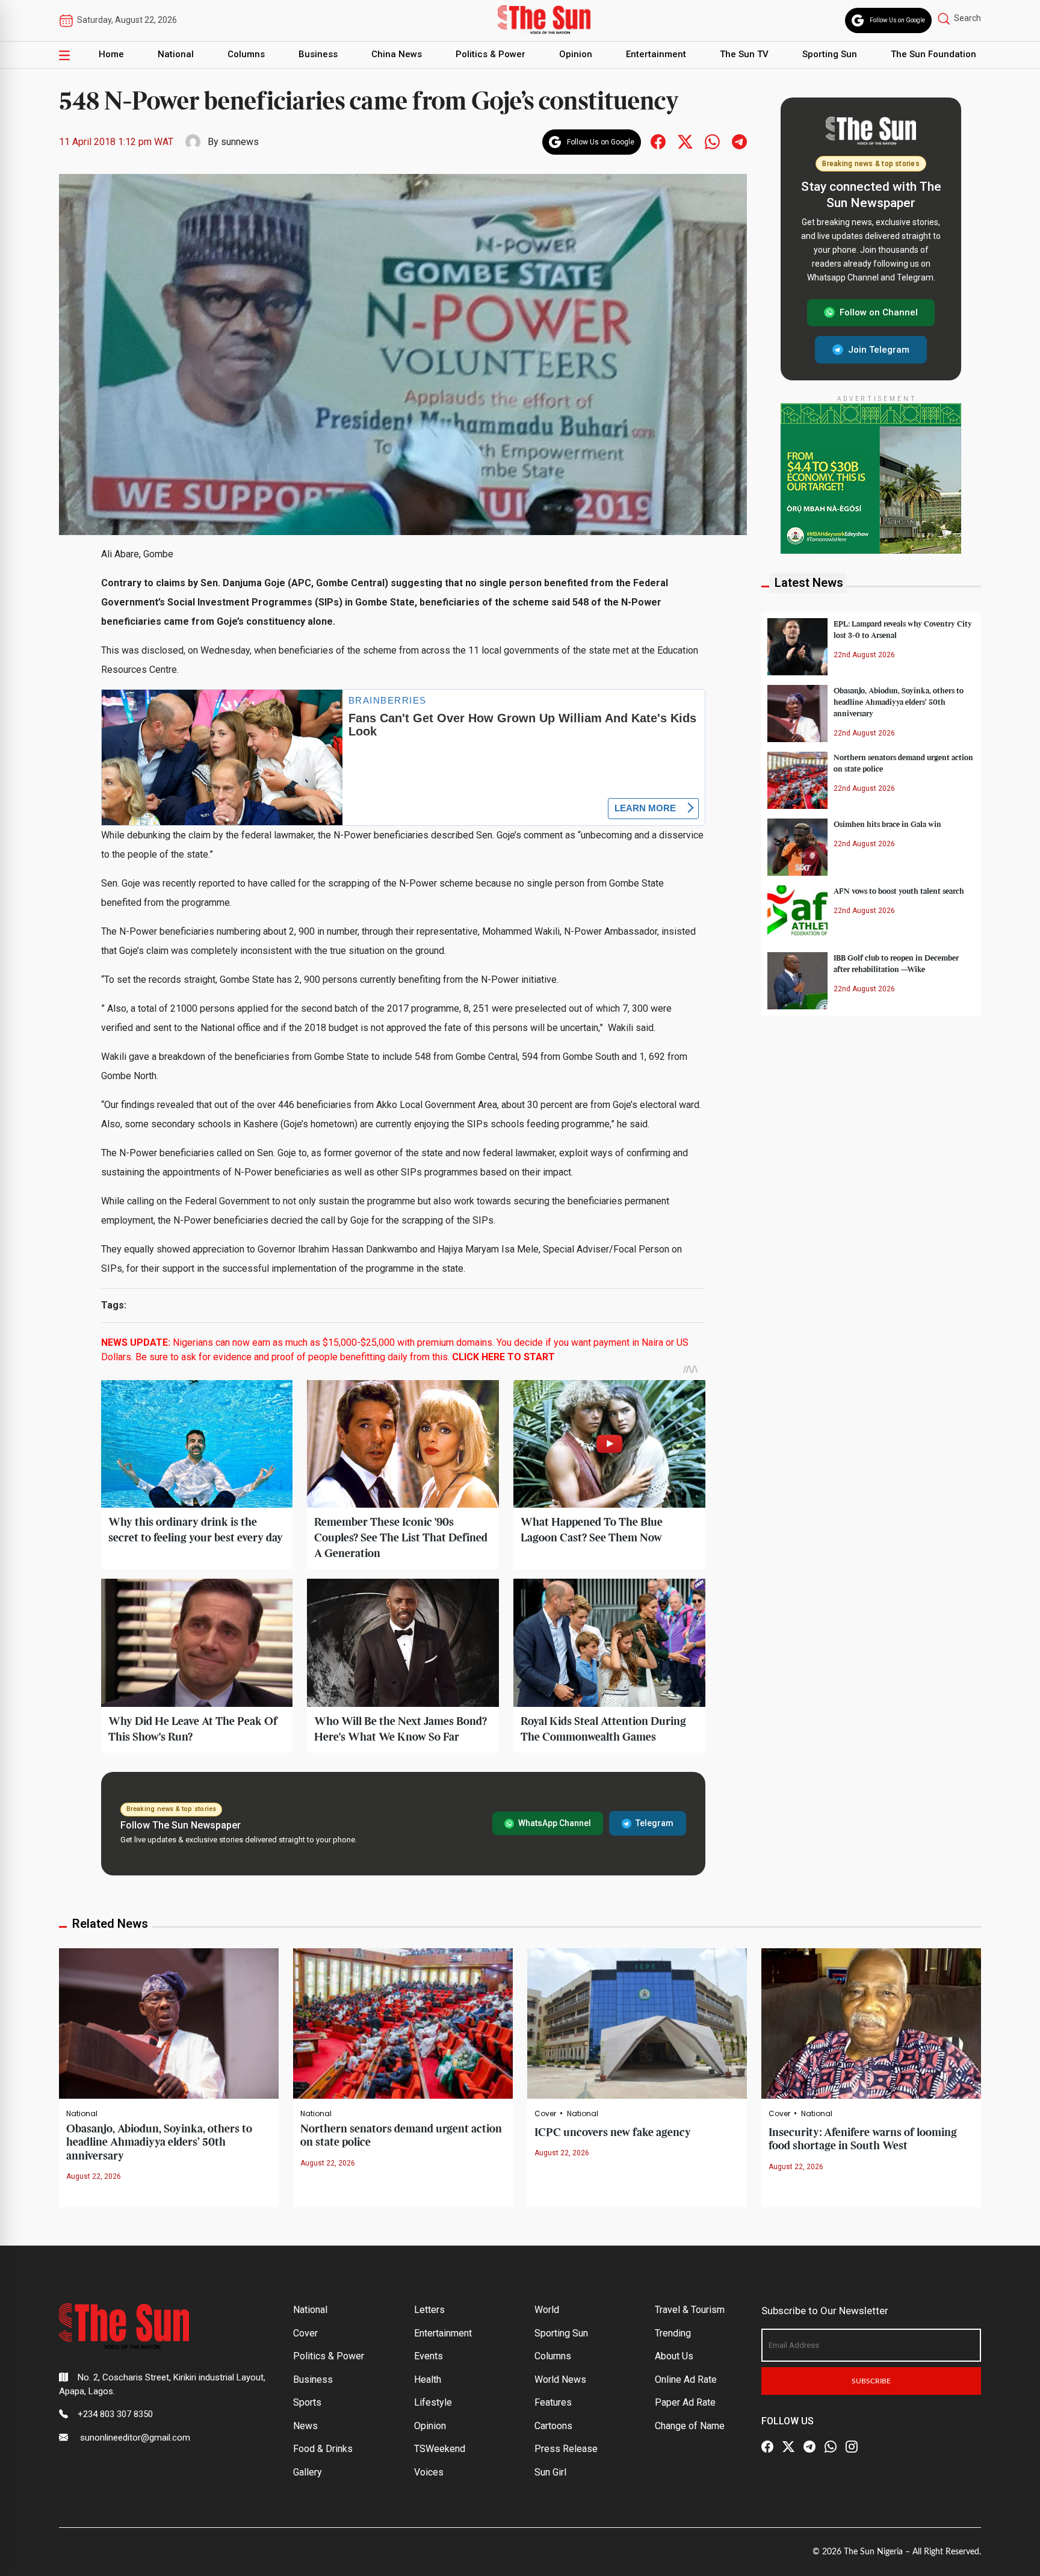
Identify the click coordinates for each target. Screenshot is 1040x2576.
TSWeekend (440, 2449)
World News (560, 2379)
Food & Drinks (323, 2449)
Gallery (308, 2472)
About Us (674, 2356)
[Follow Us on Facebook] (767, 2447)
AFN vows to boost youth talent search (899, 891)
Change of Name (690, 2426)
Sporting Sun (830, 54)
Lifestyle (433, 2402)
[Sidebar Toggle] (64, 55)
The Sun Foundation (933, 54)
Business (318, 54)
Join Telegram (879, 349)
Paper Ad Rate (685, 2402)
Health (428, 2379)
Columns (246, 54)
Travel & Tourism (690, 2310)
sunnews (240, 142)
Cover (545, 2114)
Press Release (566, 2449)
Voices (429, 2472)
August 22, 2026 (94, 2176)
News (305, 2426)
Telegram (655, 1823)
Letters (429, 2310)
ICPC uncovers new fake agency (613, 2133)
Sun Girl (550, 2472)
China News (397, 54)
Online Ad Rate (686, 2379)
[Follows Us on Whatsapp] (712, 141)
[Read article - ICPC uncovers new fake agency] (637, 2023)
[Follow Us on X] (788, 2447)
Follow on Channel (879, 312)
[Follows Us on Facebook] (658, 141)
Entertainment (656, 54)
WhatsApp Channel (555, 1823)
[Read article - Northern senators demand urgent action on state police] (403, 2023)
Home (111, 54)
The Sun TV (744, 54)
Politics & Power (491, 54)
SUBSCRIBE (871, 2381)
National (176, 54)
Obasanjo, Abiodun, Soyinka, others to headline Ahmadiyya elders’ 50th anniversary (899, 702)
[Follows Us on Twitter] (685, 141)
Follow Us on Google (897, 20)
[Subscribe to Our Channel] (809, 2447)
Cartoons (553, 2426)
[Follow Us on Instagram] (852, 2447)
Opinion (576, 54)
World (547, 2310)
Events (429, 2356)
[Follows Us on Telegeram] (739, 141)
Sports (307, 2402)
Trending (673, 2333)
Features (553, 2402)
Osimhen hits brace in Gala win (887, 824)
